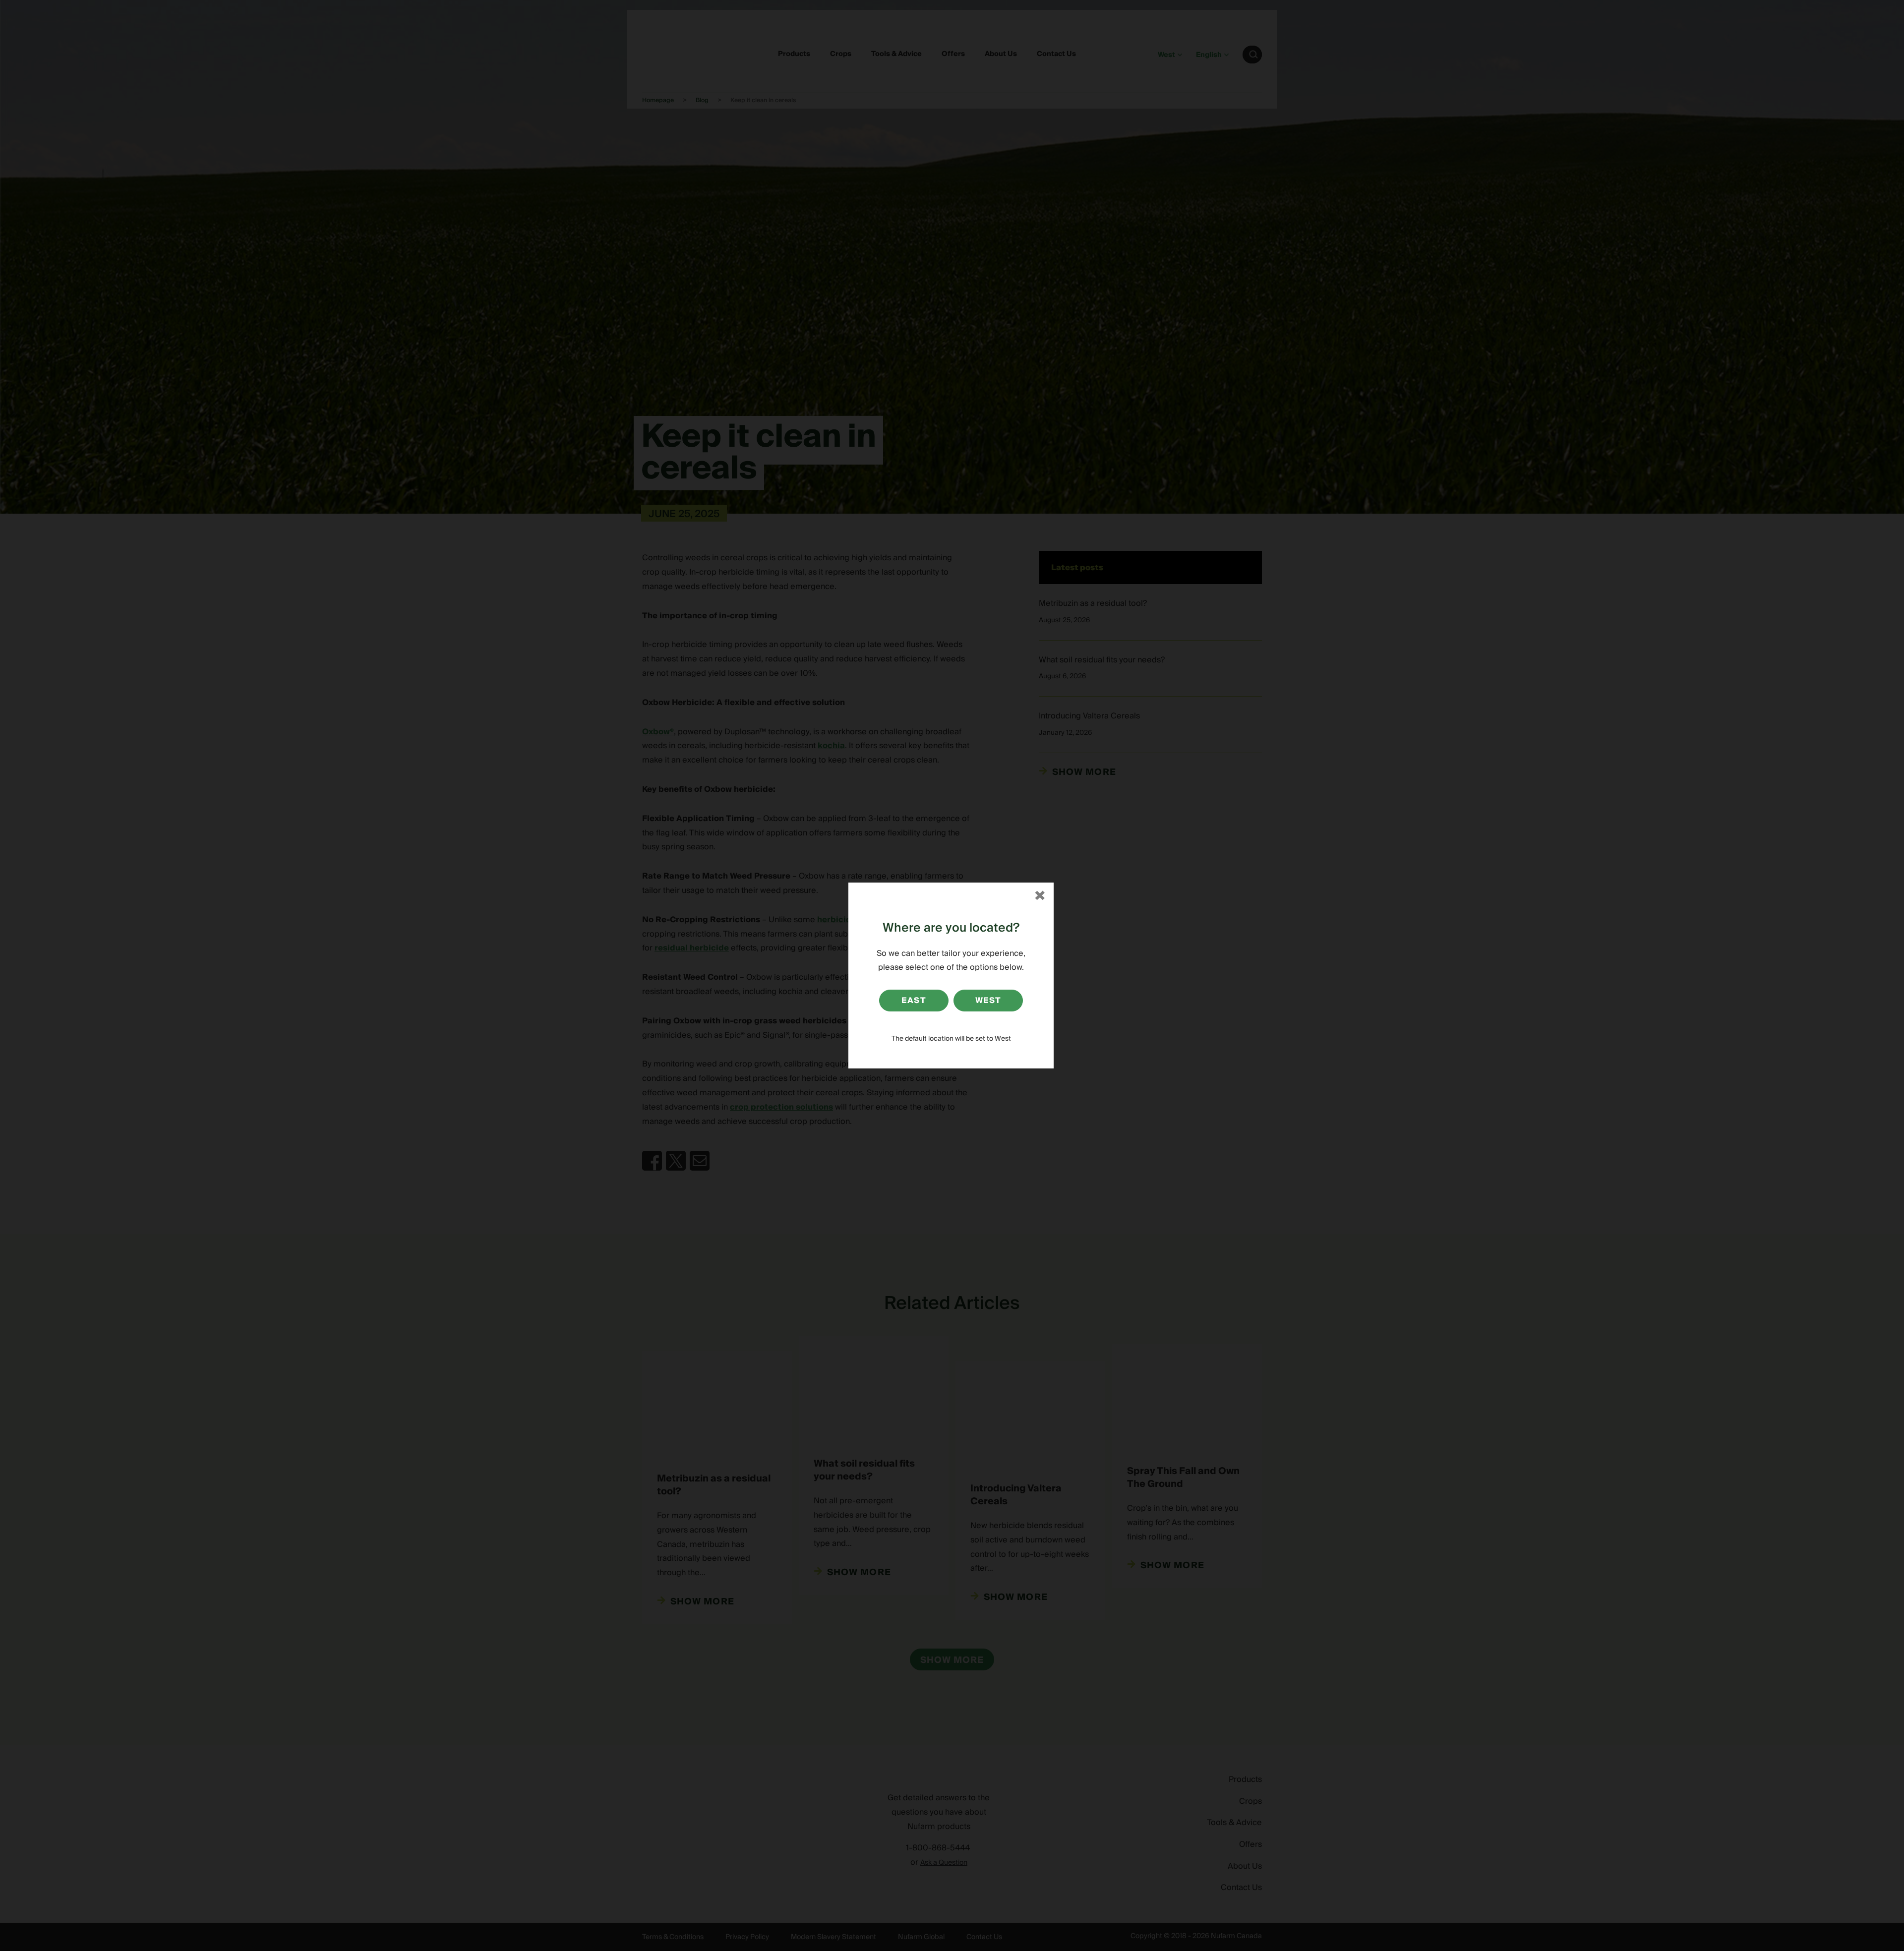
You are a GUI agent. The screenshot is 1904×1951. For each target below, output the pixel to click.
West (988, 1001)
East (914, 1001)
